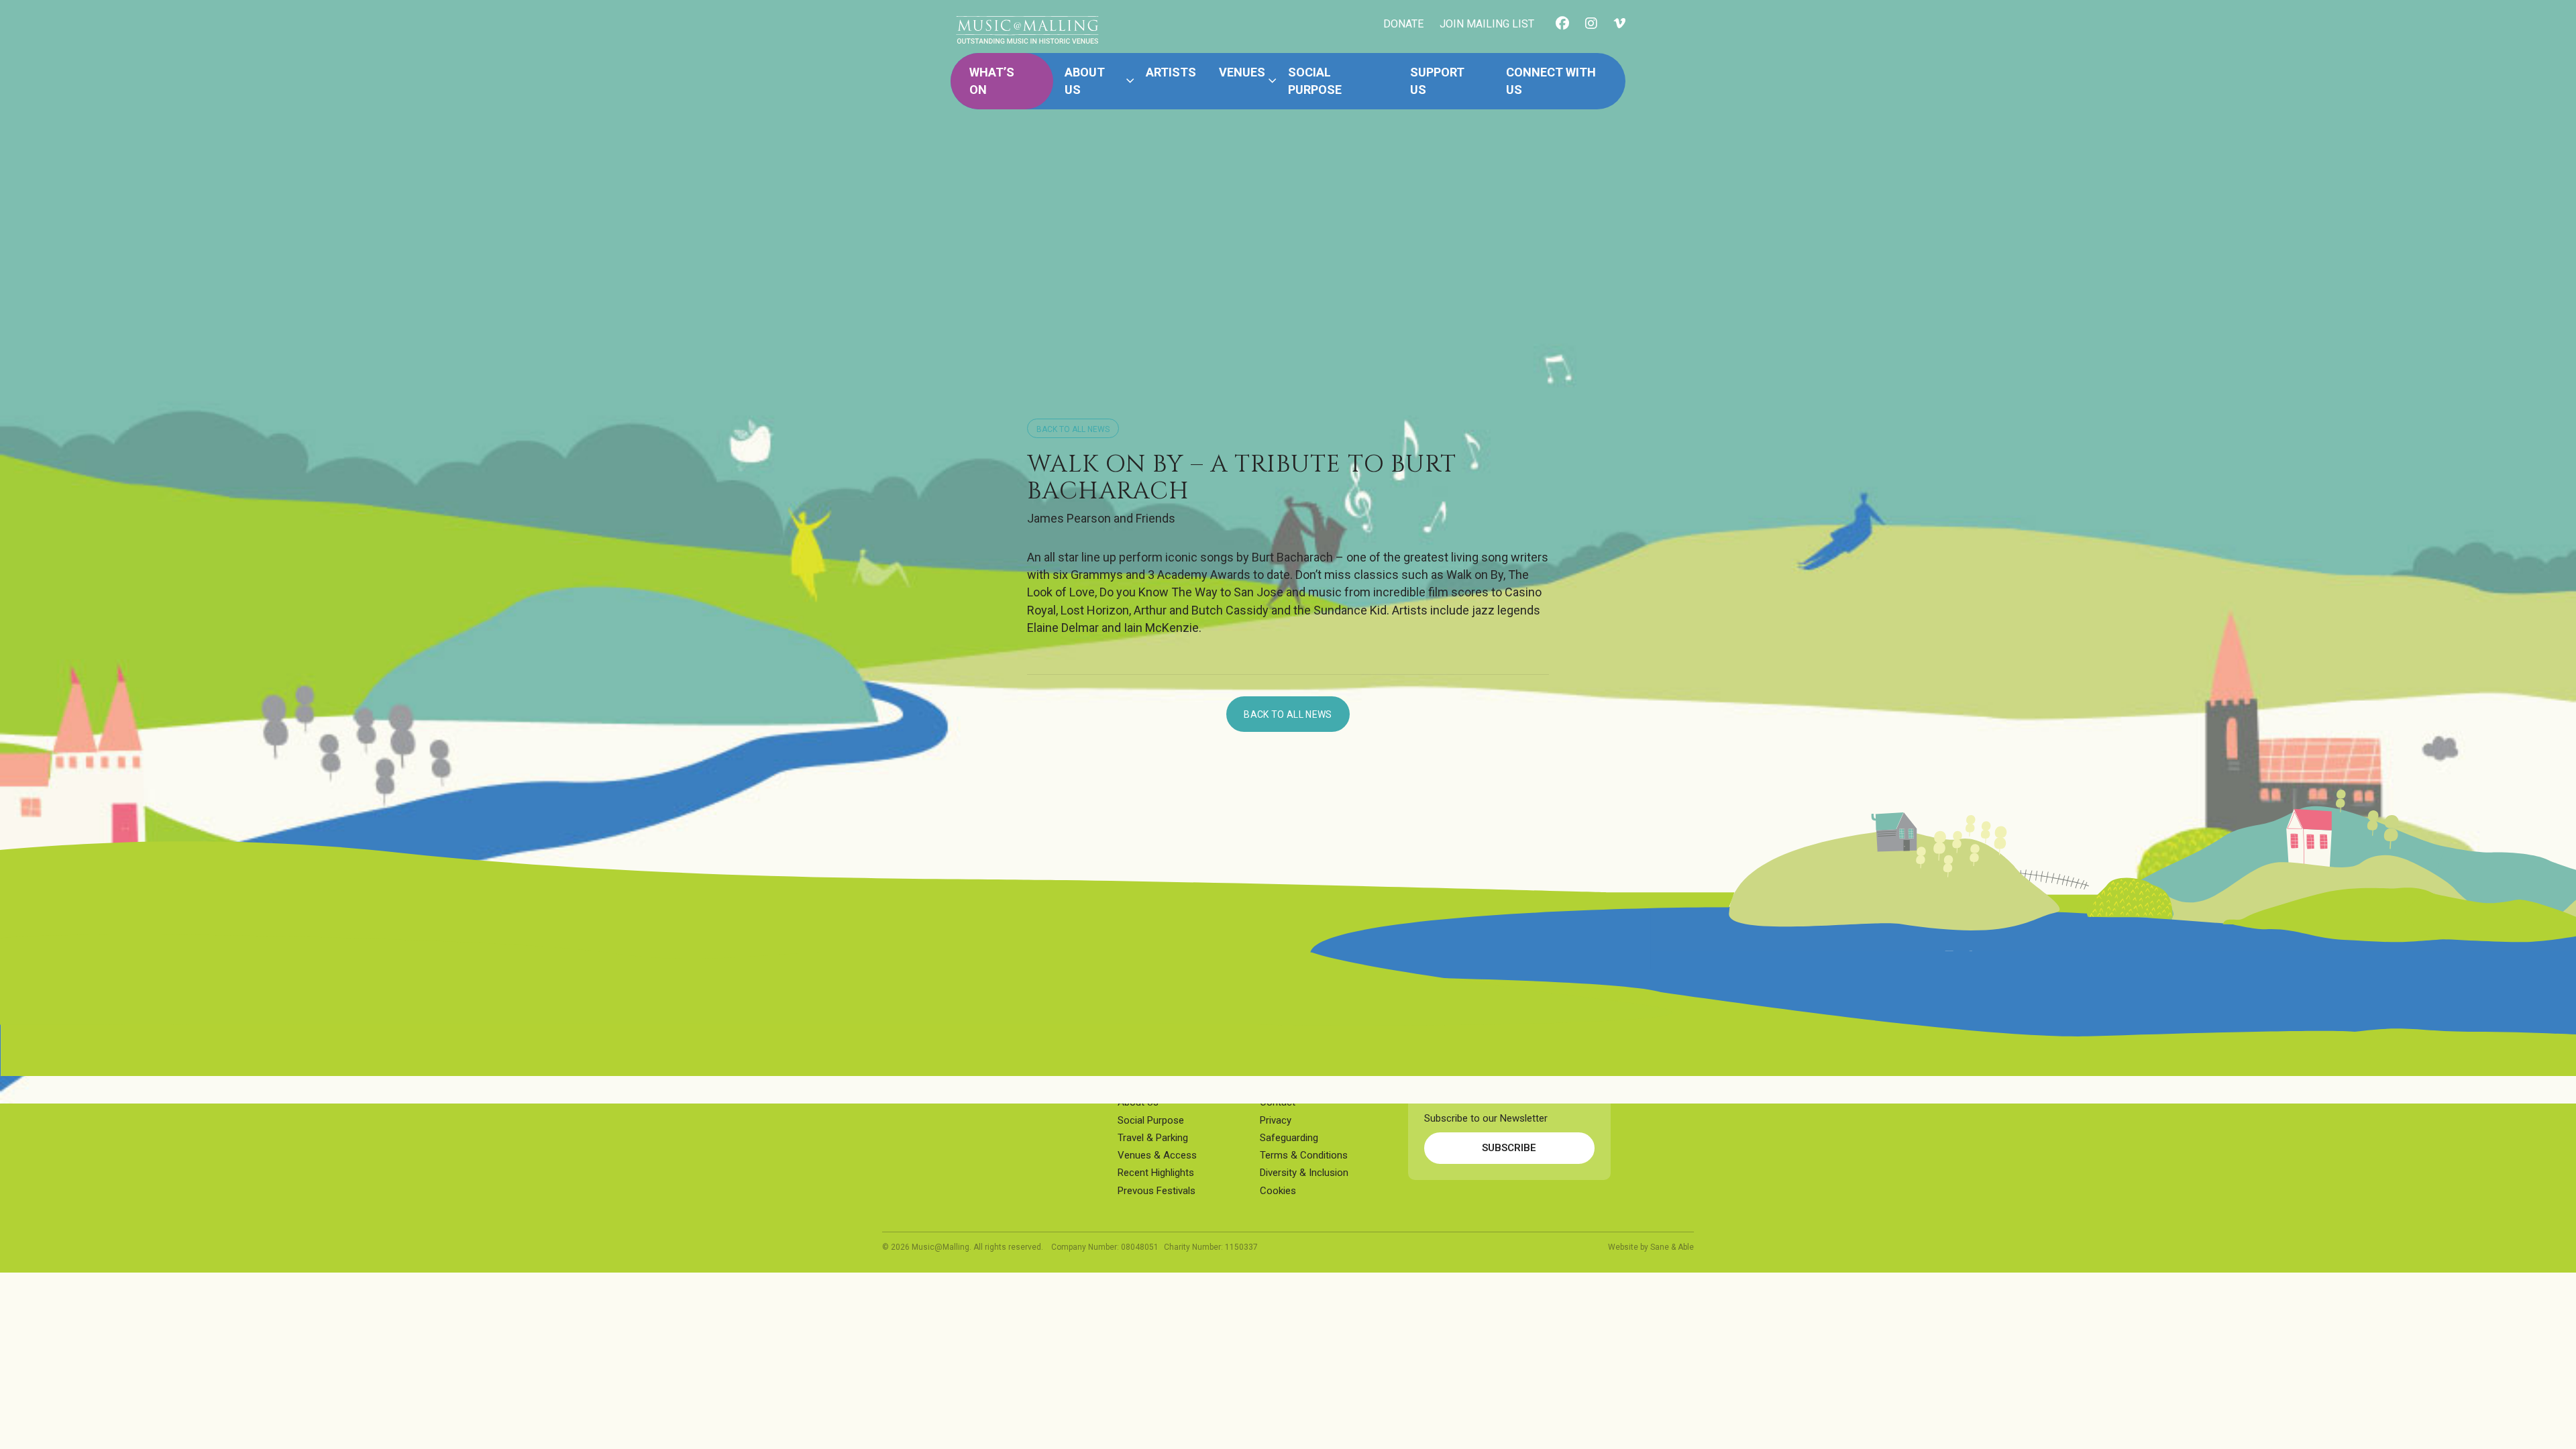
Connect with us (1551, 81)
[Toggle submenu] (1130, 81)
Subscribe (1509, 1148)
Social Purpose (1315, 81)
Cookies (1278, 1191)
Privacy (1276, 1120)
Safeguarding (1289, 1138)
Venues (1242, 72)
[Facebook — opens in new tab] (1562, 24)
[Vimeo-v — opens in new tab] (1619, 24)
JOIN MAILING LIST (1487, 24)
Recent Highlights (1156, 1173)
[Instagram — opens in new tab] (1591, 24)
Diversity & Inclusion (1304, 1173)
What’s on (992, 81)
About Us (1085, 81)
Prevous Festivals (1157, 1191)
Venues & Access (1157, 1155)
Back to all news (1288, 714)
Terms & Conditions (1304, 1155)
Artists (1171, 72)
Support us (1437, 81)
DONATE (1403, 24)
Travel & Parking (1153, 1138)
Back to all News (1073, 429)
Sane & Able (1672, 1247)
